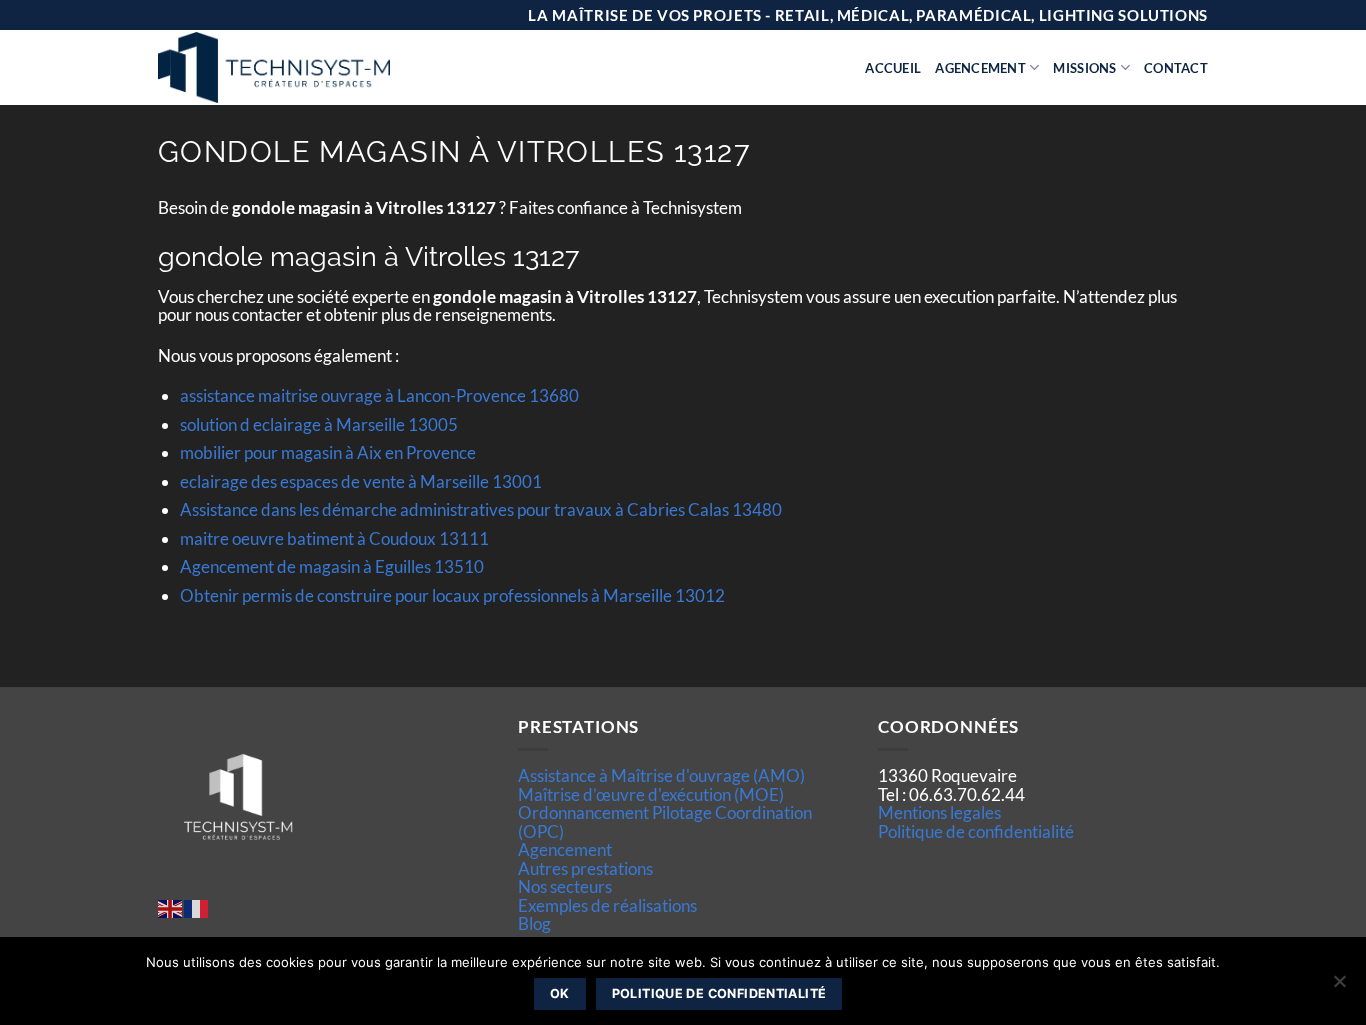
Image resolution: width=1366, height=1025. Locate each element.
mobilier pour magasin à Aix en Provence (328, 452)
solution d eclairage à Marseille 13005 (319, 424)
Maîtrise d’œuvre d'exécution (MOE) (651, 794)
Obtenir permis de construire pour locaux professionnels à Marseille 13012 (452, 595)
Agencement (980, 68)
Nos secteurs (565, 886)
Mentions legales (939, 812)
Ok (560, 993)
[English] (171, 906)
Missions (1084, 68)
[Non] (1339, 987)
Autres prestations (585, 868)
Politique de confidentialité (976, 831)
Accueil (893, 68)
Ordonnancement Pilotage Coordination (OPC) (665, 821)
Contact (1176, 68)
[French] (197, 906)
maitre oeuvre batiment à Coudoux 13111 (334, 538)
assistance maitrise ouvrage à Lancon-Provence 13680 (379, 395)
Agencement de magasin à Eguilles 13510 (332, 566)
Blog (534, 923)
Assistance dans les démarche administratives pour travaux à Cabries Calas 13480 (481, 509)
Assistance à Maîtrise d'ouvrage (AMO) (661, 775)
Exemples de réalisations (607, 905)
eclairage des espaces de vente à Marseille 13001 (361, 481)
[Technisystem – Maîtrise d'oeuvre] (324, 67)
